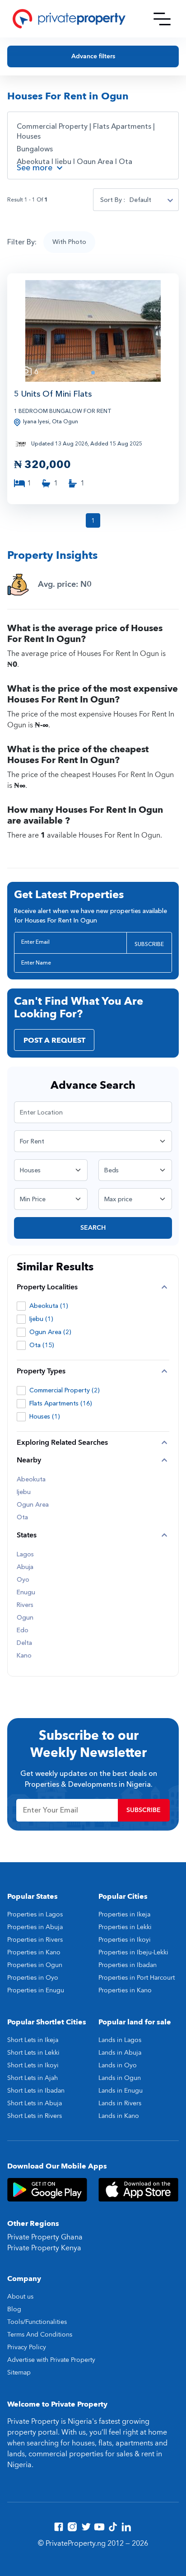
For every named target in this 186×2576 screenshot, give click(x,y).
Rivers (25, 1605)
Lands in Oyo (118, 2065)
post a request (54, 1040)
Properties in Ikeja (124, 1914)
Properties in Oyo (33, 1978)
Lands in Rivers (120, 2103)
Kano (24, 1656)
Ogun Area (96, 162)
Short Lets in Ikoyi (33, 2065)
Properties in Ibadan (128, 1965)
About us (20, 2297)
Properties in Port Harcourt (137, 1978)
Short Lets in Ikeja (33, 2040)
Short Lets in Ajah (33, 2078)
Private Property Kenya (44, 2248)
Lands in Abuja (120, 2053)
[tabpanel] (93, 331)
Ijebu (64, 162)
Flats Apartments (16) (61, 1403)
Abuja (25, 1567)
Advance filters (93, 56)
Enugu (26, 1592)
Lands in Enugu (121, 2091)
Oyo (23, 1580)
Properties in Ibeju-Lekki (133, 1952)
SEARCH (93, 1228)
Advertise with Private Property (51, 2360)
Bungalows (35, 149)
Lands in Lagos (120, 2040)
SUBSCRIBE (149, 944)
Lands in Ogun (120, 2078)
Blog (14, 2309)
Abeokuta (34, 162)
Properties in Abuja (35, 1927)
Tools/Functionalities (37, 2322)
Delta (24, 1643)
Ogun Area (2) (50, 1332)
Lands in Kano (119, 2116)
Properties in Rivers (35, 1940)
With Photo (69, 242)
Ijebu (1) (41, 1319)
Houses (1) (45, 1417)
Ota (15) (42, 1345)
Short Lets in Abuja (35, 2103)
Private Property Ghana (45, 2237)
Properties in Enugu (36, 1990)
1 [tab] (93, 373)
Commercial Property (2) (65, 1390)
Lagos (25, 1555)
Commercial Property (52, 126)
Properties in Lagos (35, 1914)
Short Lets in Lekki (33, 2053)
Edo (23, 1630)
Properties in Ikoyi (125, 1940)
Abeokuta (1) (49, 1306)
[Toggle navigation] (162, 19)
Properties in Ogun (35, 1965)
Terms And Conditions (40, 2335)
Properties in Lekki (125, 1927)
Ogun (25, 1618)
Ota (126, 162)
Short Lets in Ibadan (36, 2091)
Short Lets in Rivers (35, 2116)
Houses (29, 136)
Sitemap (19, 2372)
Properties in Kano (34, 1952)
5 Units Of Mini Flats (53, 394)
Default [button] (140, 200)
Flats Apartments (122, 126)
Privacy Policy (27, 2347)
